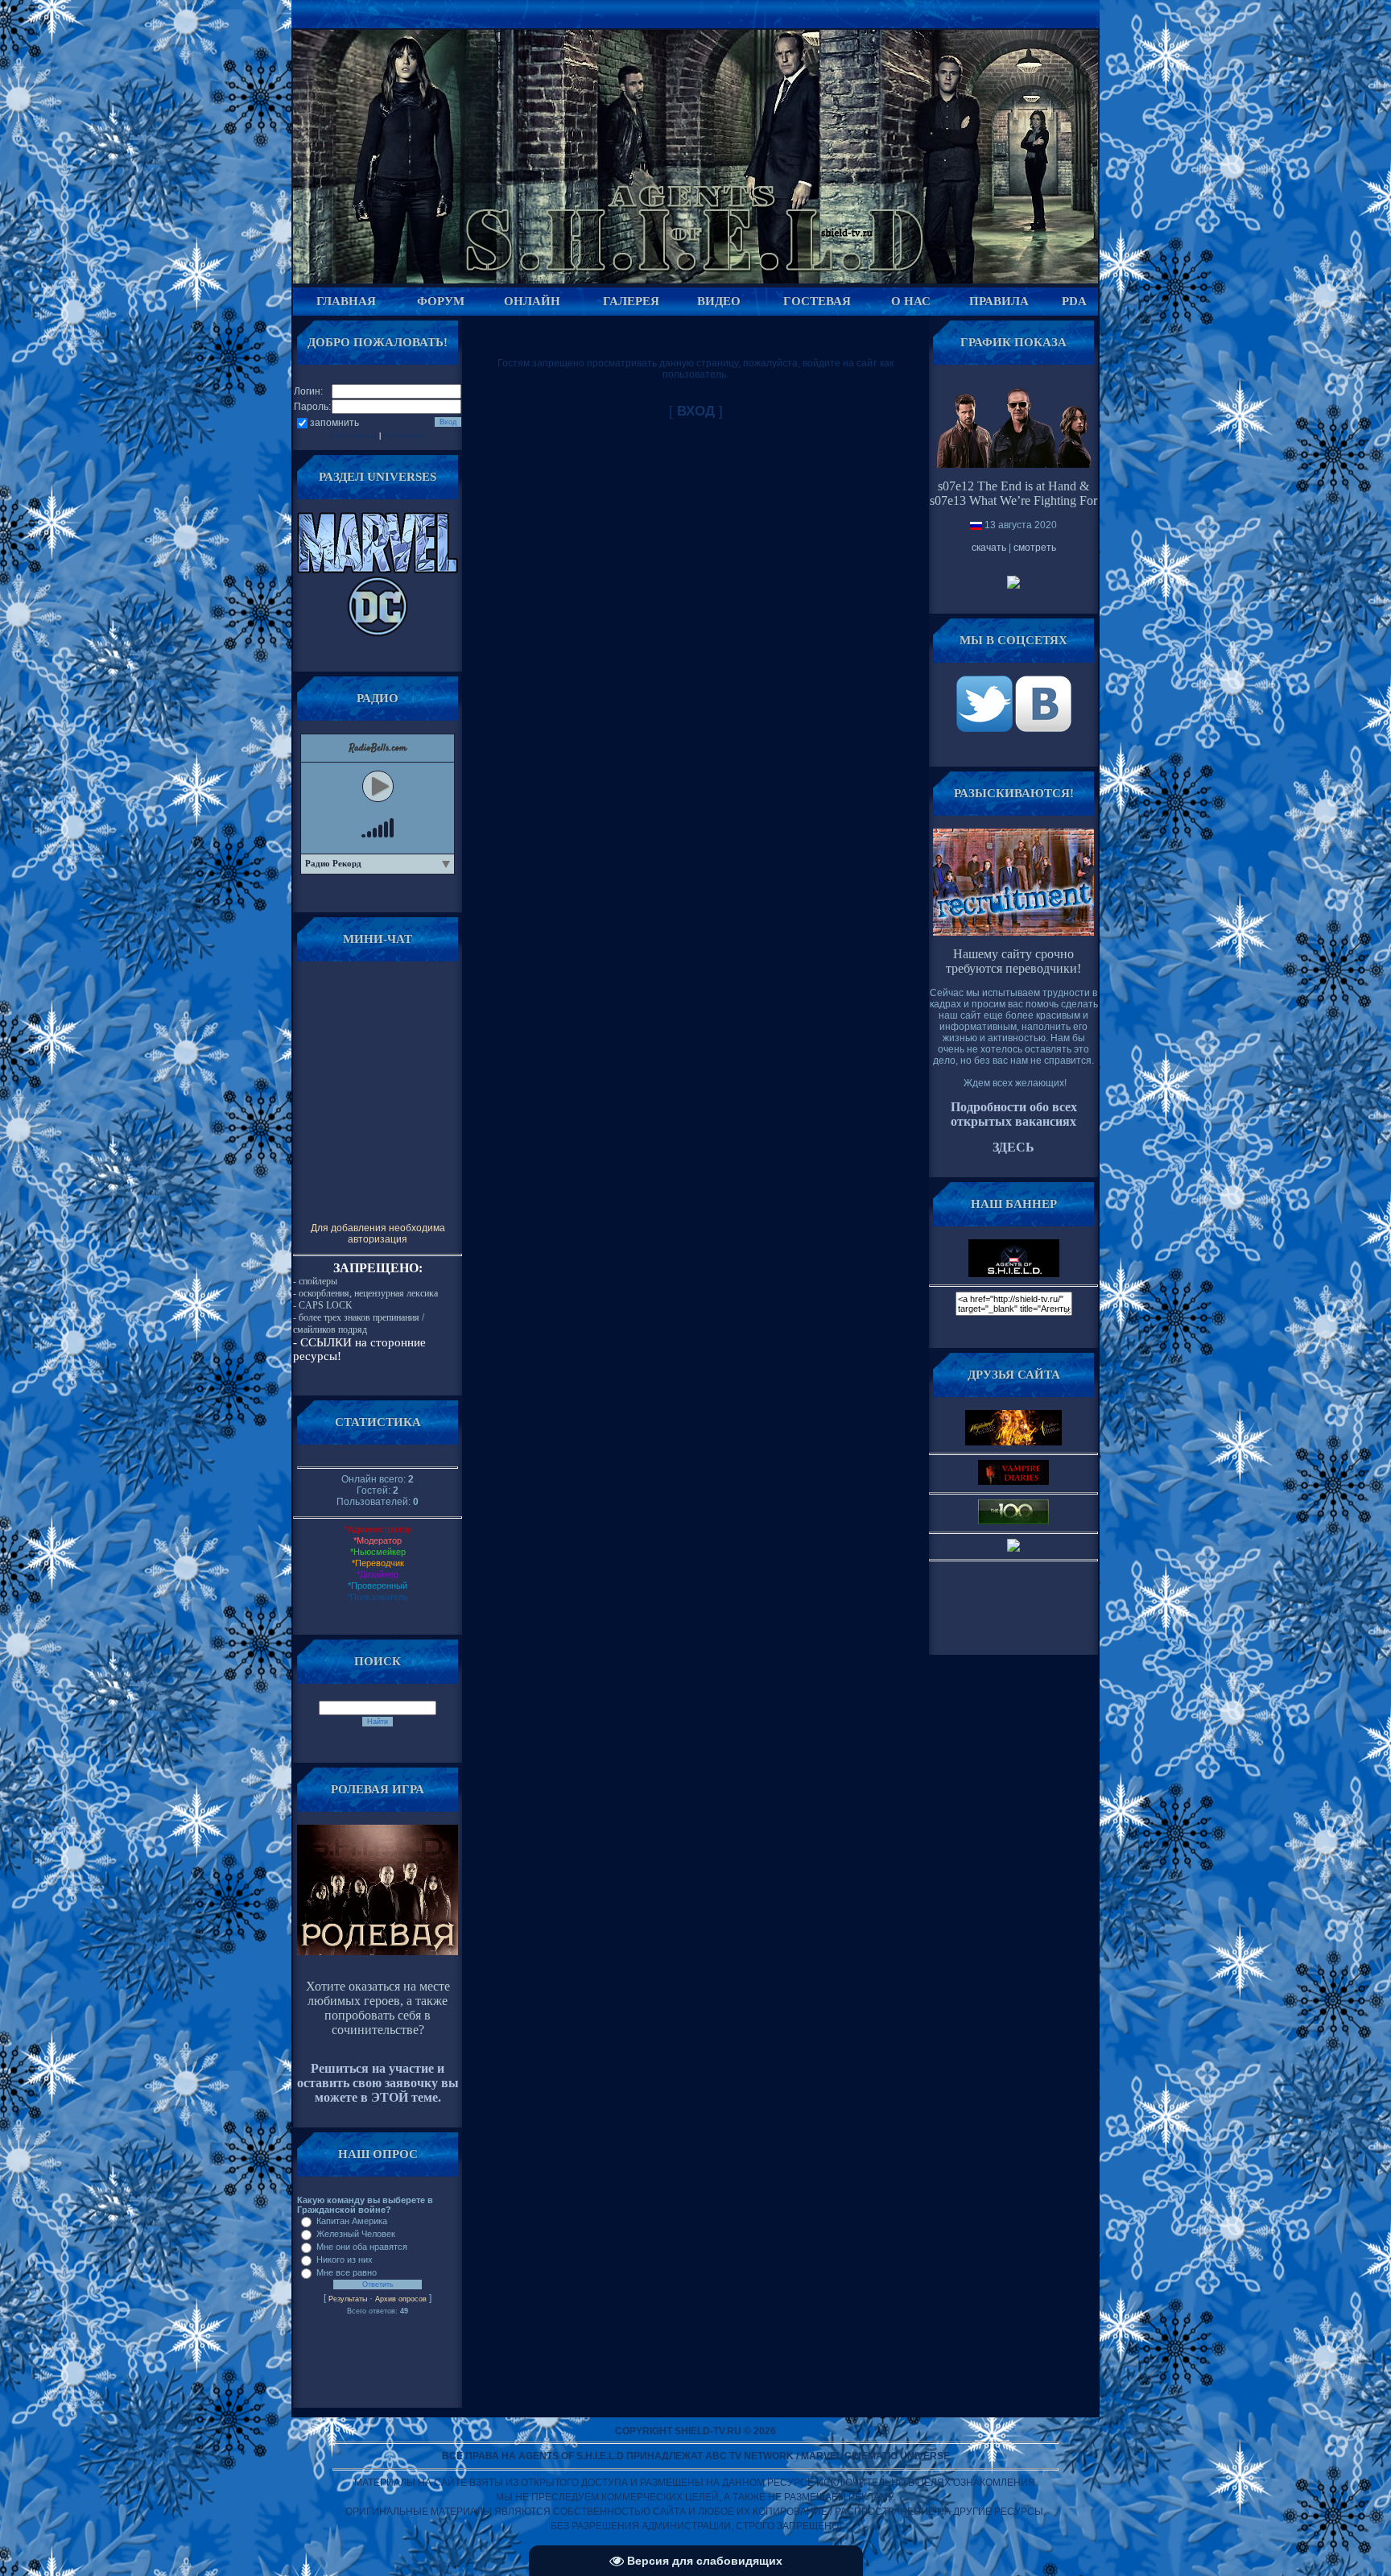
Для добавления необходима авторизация (378, 1234)
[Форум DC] (378, 634)
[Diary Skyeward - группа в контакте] (1013, 1442)
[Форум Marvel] (378, 570)
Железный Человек (356, 2234)
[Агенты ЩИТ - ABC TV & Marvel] (986, 729)
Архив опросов (401, 2299)
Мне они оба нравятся (362, 2247)
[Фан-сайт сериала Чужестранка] (1013, 1548)
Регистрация (405, 436)
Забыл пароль (353, 436)
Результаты (348, 2299)
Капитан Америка (352, 2221)
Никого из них (345, 2260)
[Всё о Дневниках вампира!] (1013, 1482)
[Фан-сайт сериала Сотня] (1013, 1521)
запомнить (334, 423)
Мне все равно (347, 2272)
